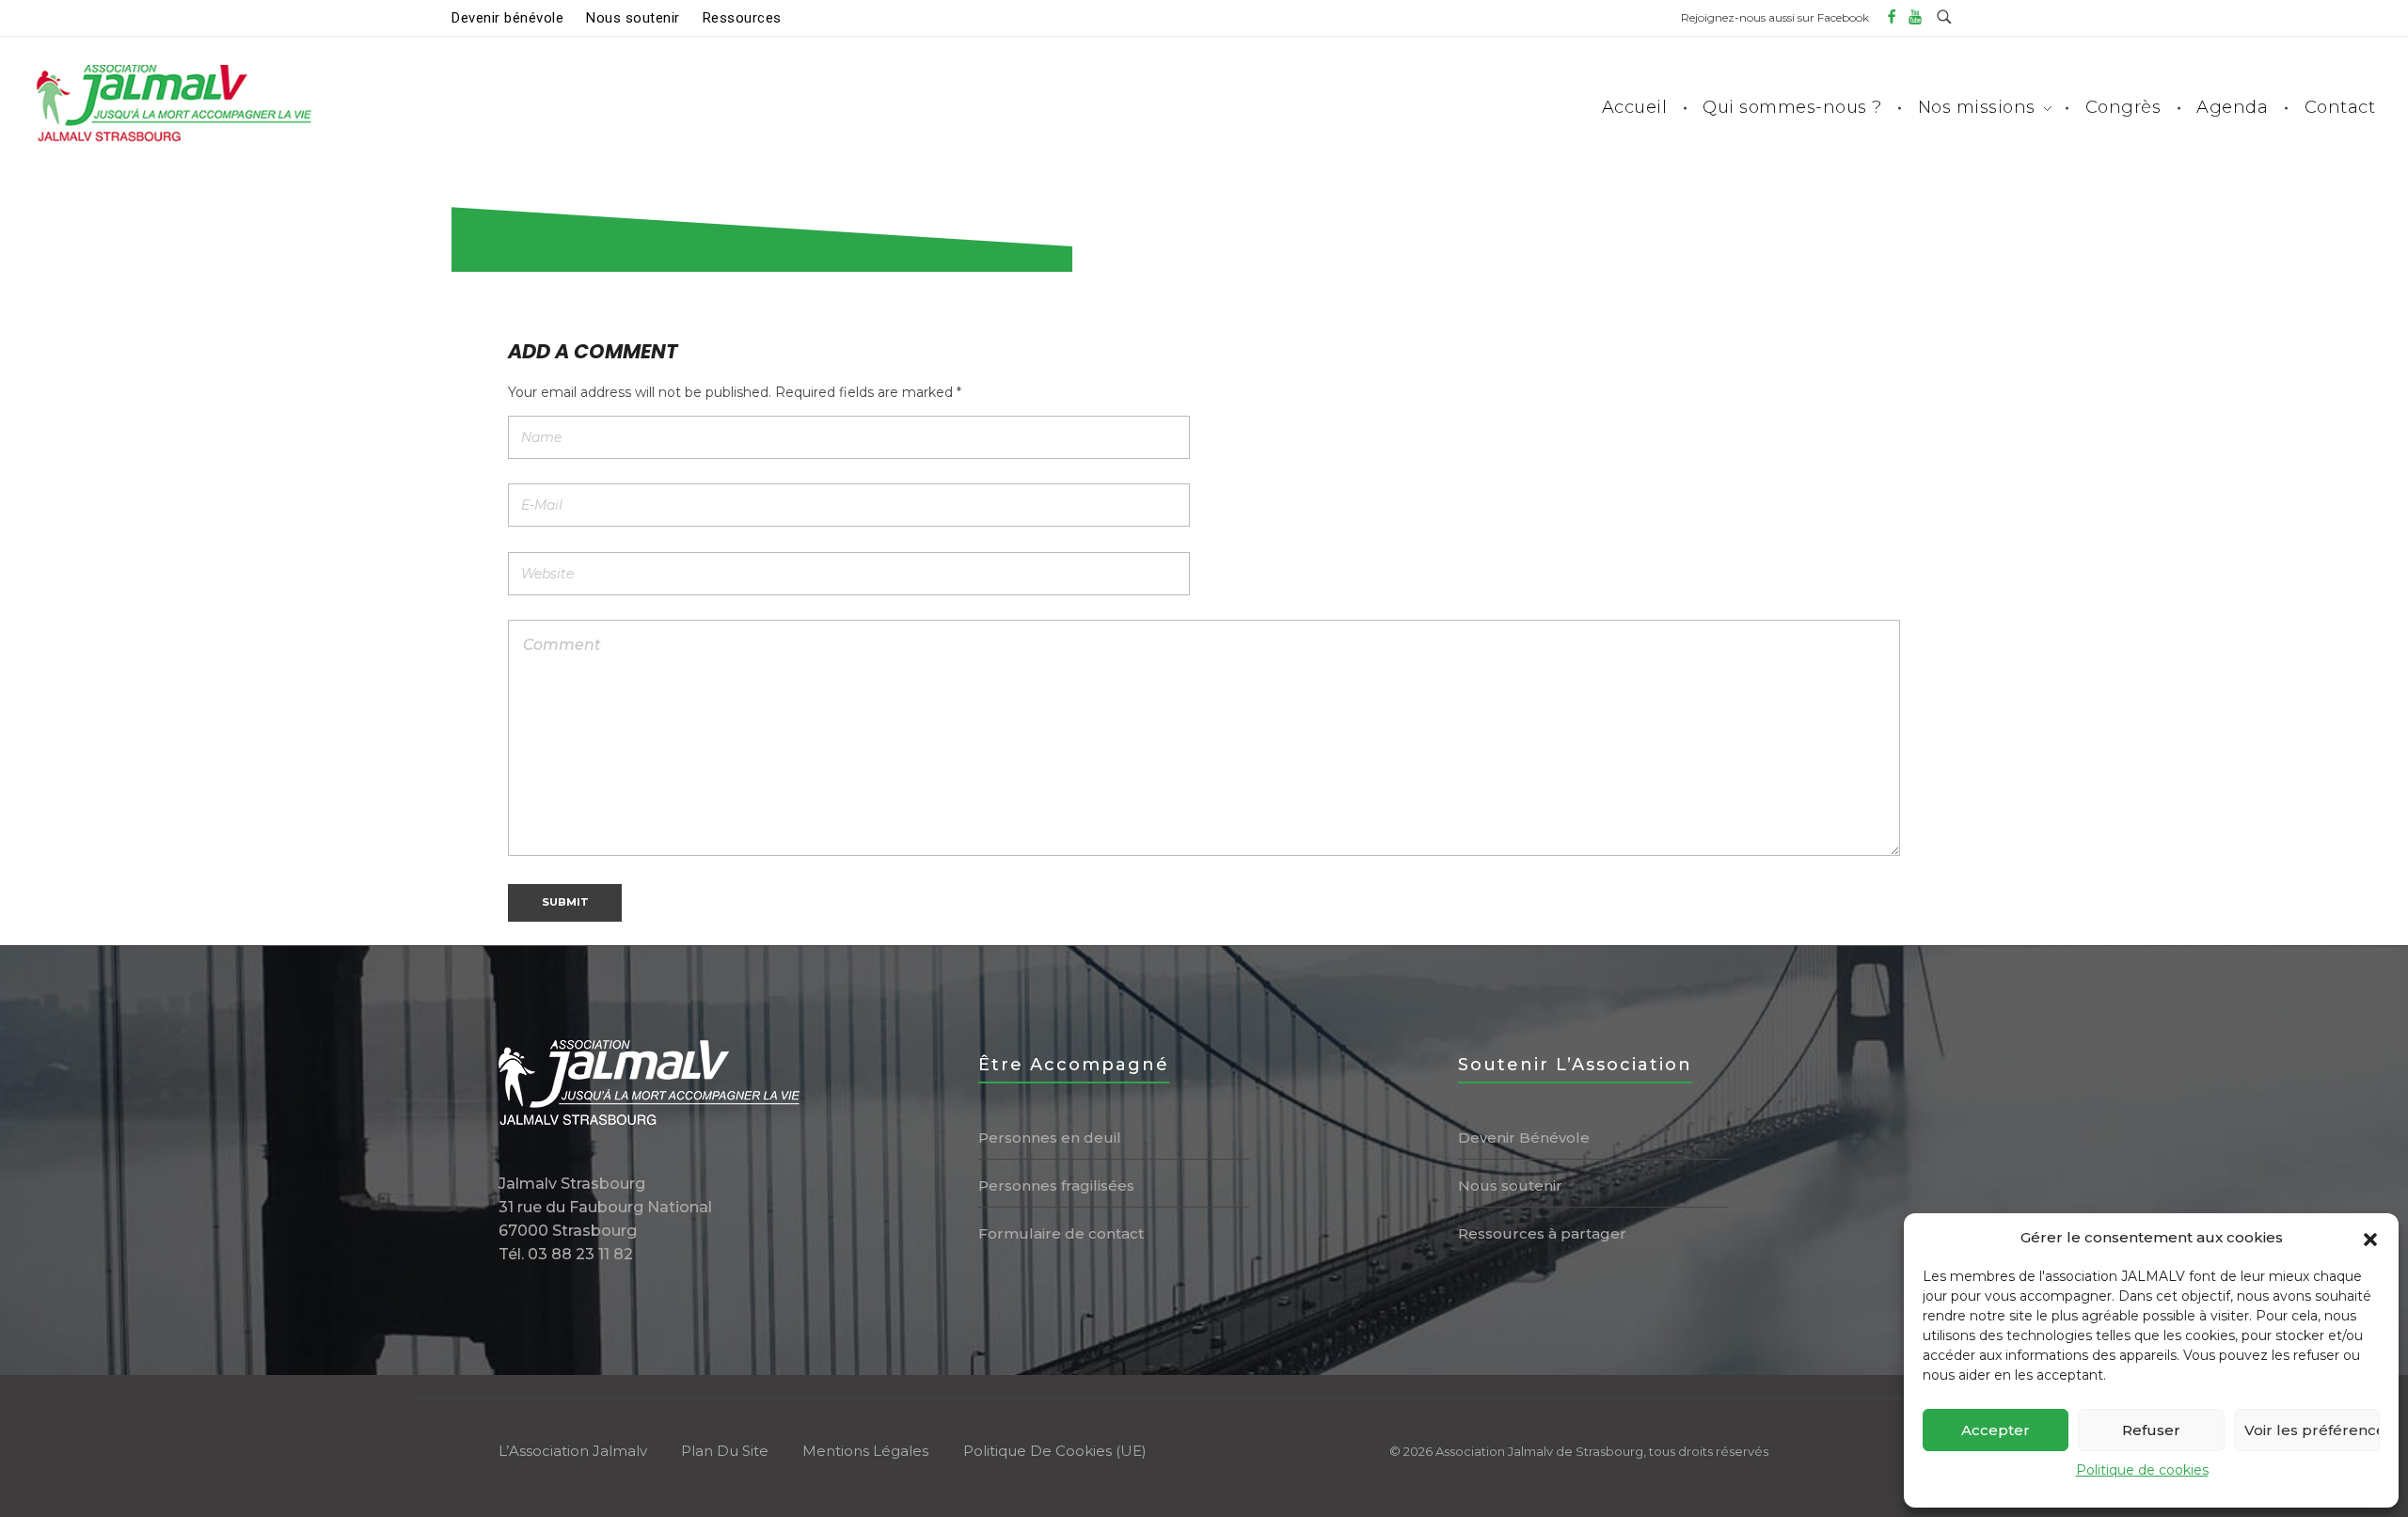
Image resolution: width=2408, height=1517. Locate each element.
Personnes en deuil (1050, 1138)
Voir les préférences (2312, 1430)
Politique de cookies (2142, 1470)
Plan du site (725, 1451)
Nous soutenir (1510, 1185)
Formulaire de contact (1061, 1233)
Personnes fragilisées (1056, 1185)
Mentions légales (865, 1451)
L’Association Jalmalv (573, 1451)
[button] (2370, 1238)
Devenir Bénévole (1524, 1138)
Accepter (1996, 1430)
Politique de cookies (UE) (1055, 1451)
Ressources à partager (1542, 1233)
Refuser (2151, 1430)
